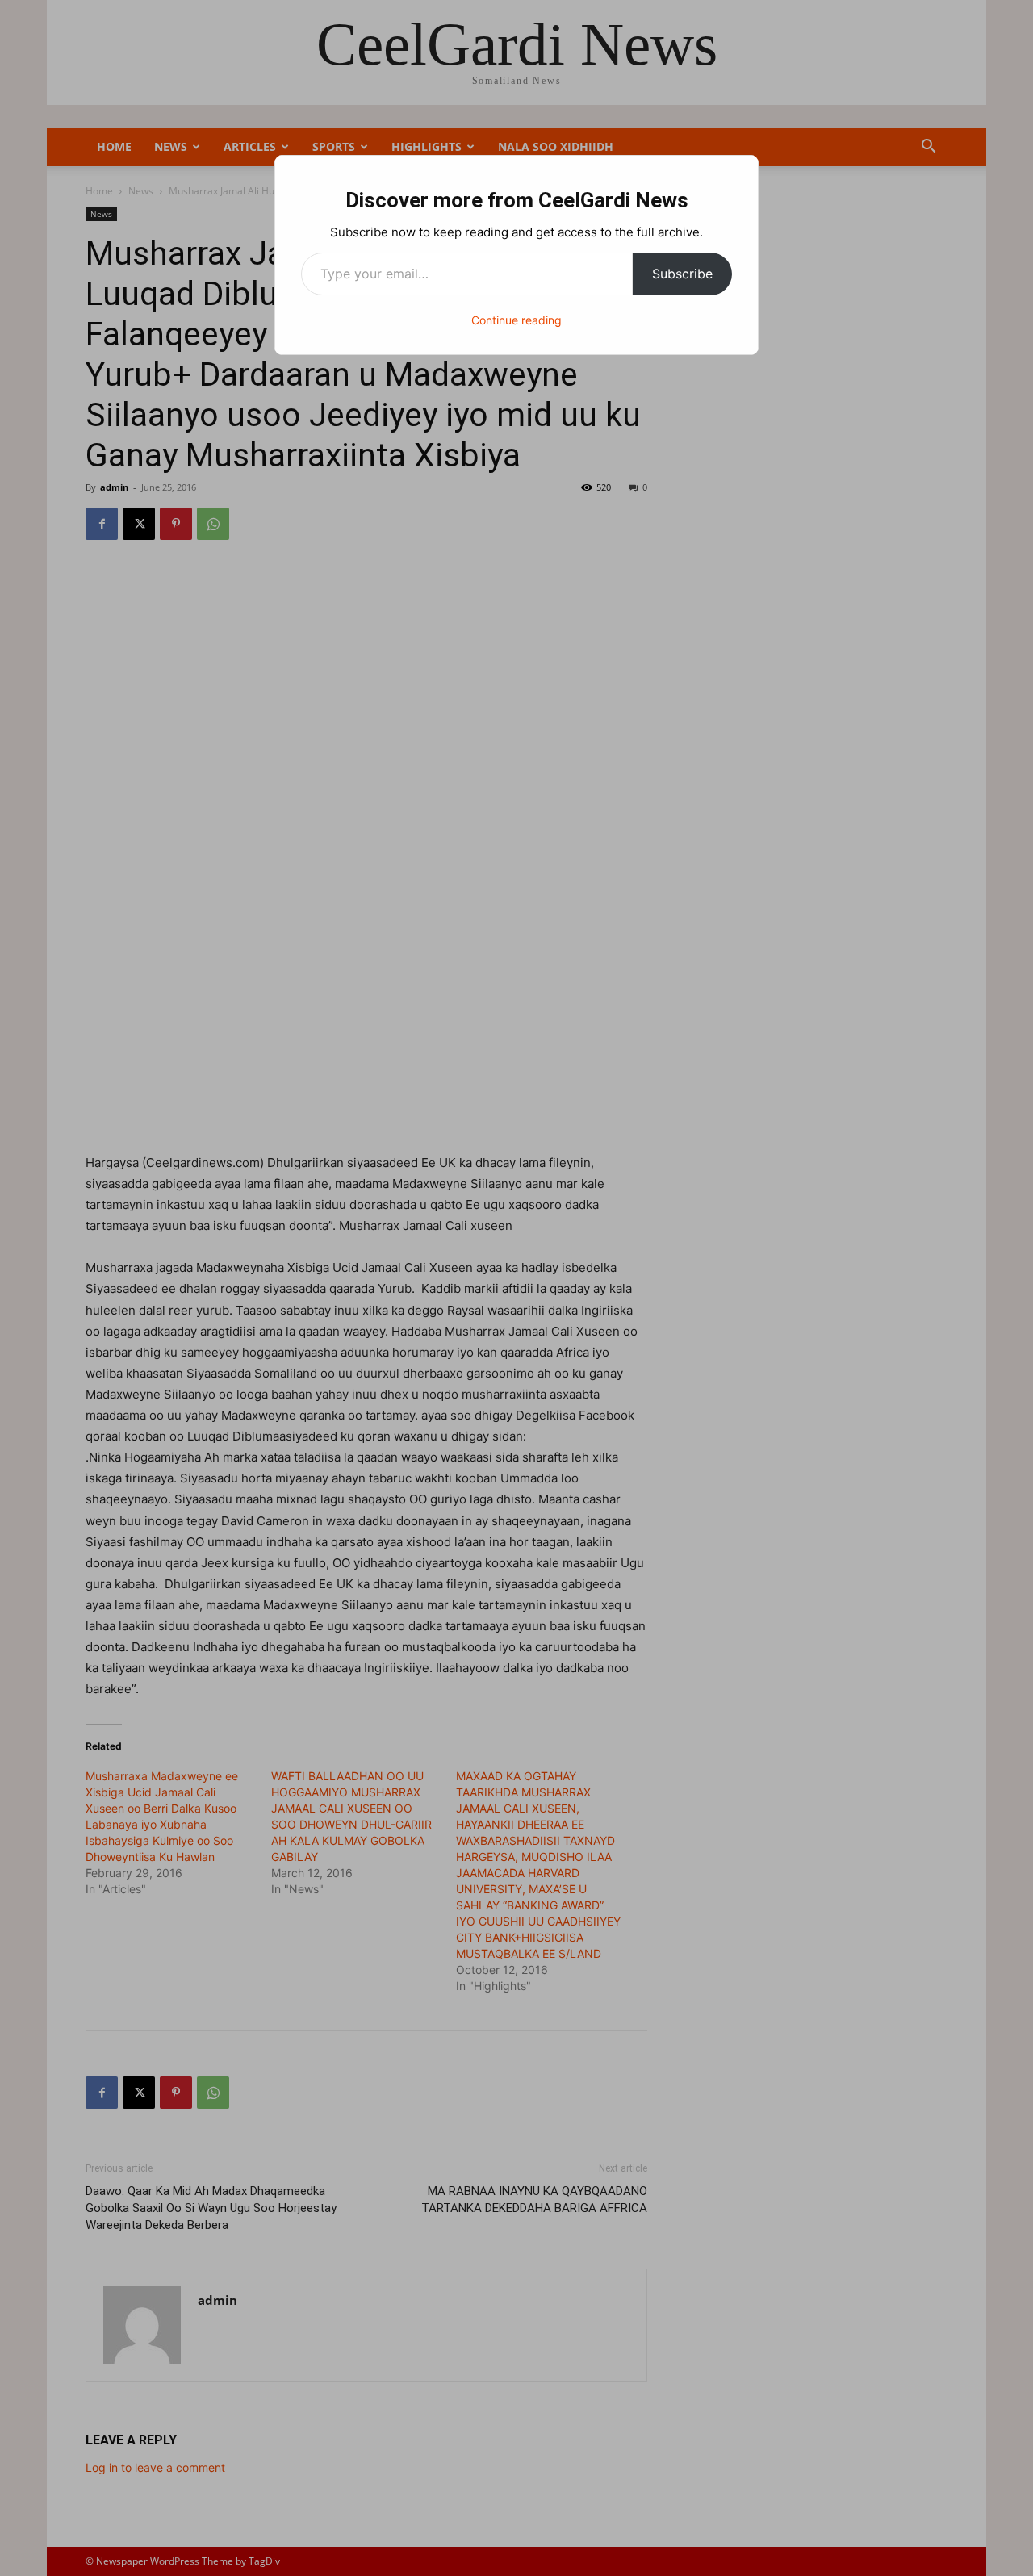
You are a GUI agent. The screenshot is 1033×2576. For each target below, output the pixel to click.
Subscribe (682, 274)
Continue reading (516, 320)
